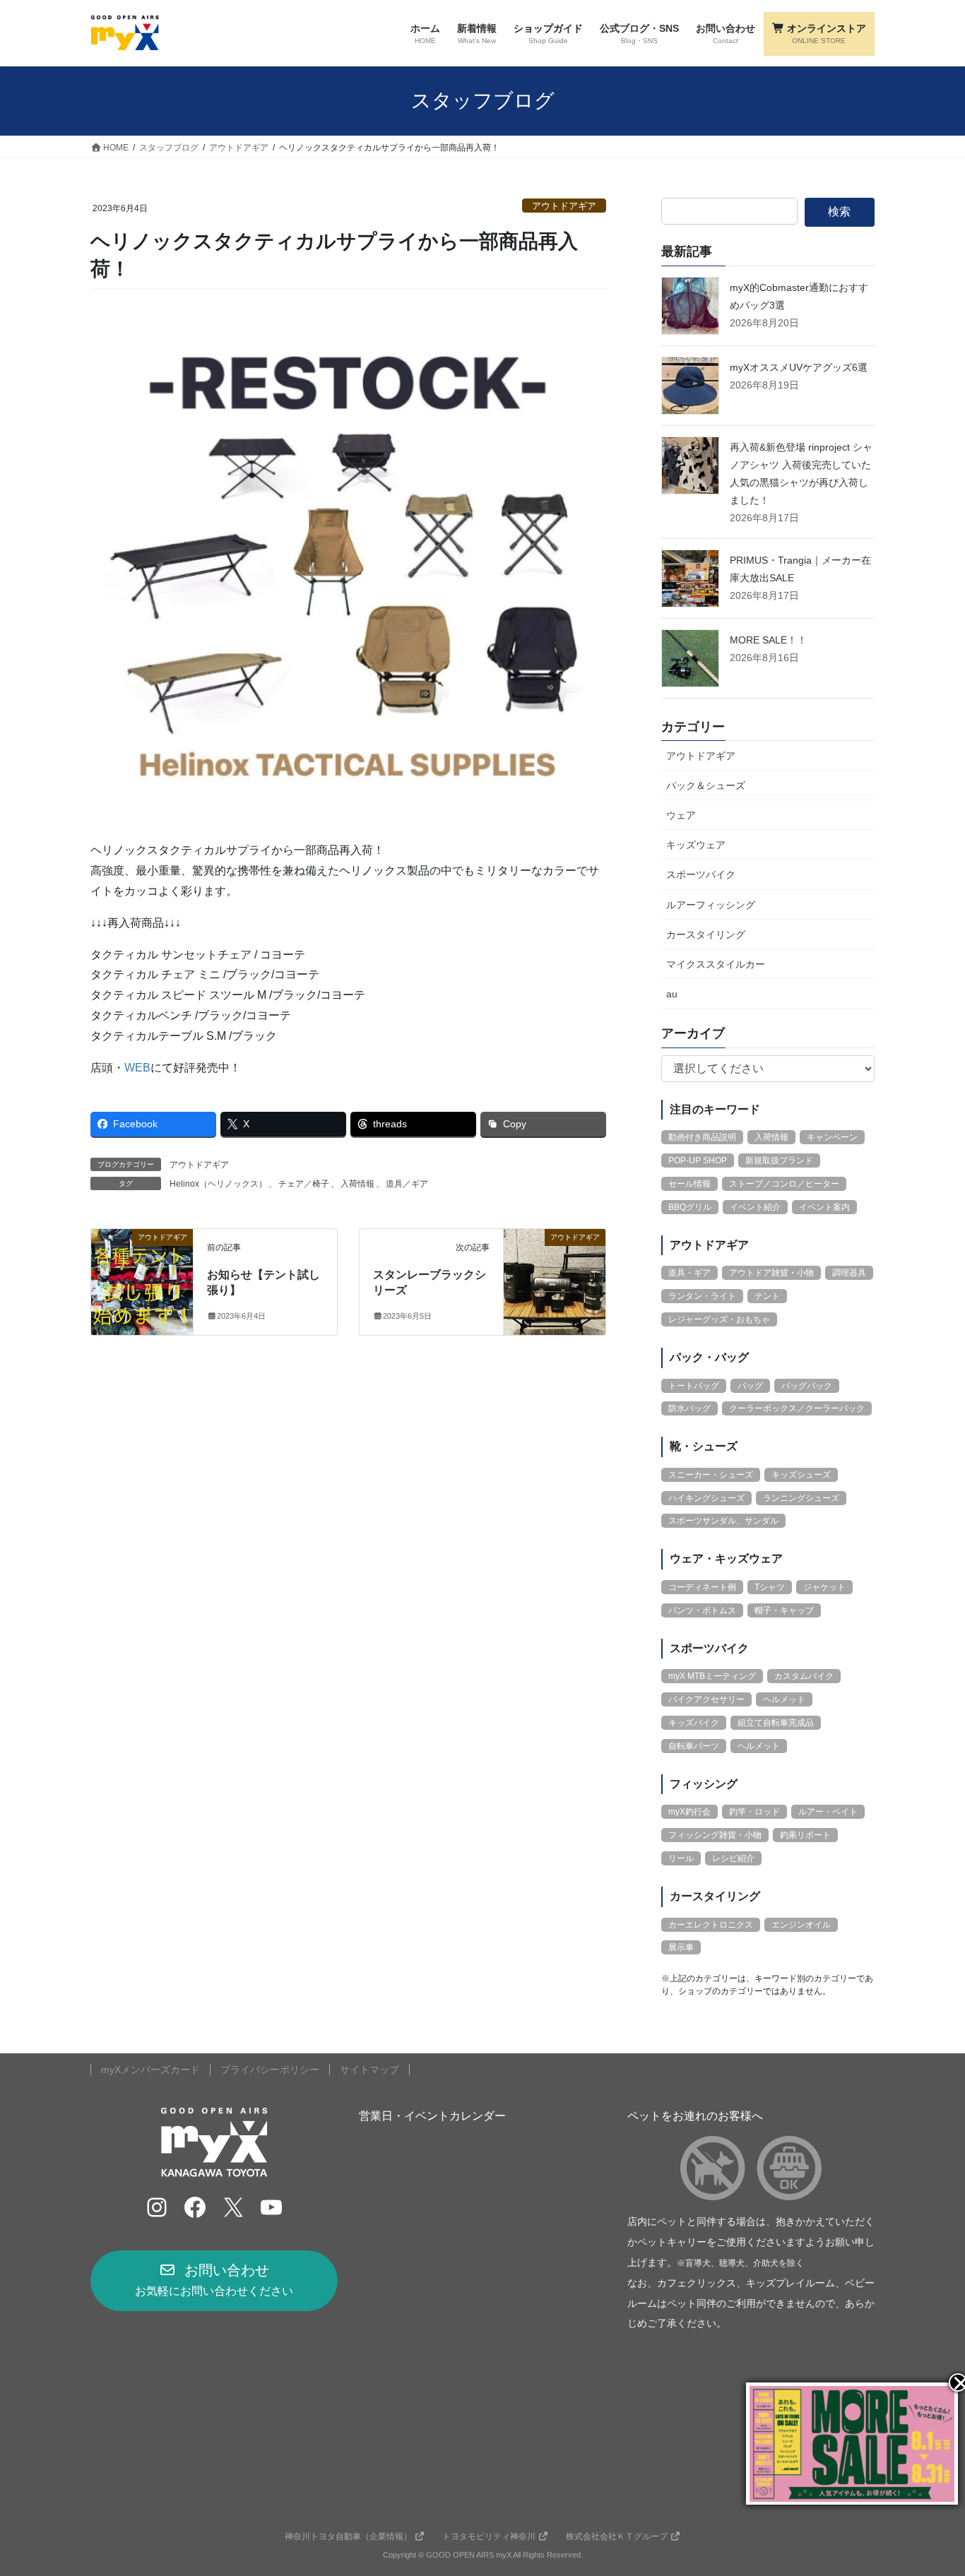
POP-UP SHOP (698, 1161)
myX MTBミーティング (712, 1676)
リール (681, 1858)
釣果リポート (805, 1835)
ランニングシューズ (801, 1498)
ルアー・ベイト (828, 1812)
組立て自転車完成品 (776, 1723)
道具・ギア (689, 1273)
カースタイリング (706, 934)
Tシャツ (770, 1587)
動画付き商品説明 (702, 1137)
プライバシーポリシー (270, 2070)
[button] (214, 2281)
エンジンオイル (801, 1925)
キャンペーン (832, 1137)
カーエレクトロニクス (711, 1925)
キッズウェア (696, 845)
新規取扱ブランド (779, 1161)
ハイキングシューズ (706, 1498)
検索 (839, 212)
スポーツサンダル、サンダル (723, 1521)
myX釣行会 (689, 1812)
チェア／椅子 (304, 1184)
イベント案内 (824, 1207)
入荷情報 (357, 1184)
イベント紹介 (755, 1207)
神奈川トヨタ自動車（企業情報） (348, 2536)
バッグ (750, 1386)
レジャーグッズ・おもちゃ (719, 1319)
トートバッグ (694, 1386)
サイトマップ (369, 2070)
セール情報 (689, 1184)
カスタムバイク (804, 1676)
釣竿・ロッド (754, 1812)
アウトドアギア (564, 206)
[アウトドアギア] (142, 1281)
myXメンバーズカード (150, 2070)
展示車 (681, 1947)
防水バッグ (689, 1408)
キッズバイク (694, 1723)
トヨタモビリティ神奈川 (489, 2536)
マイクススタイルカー (716, 964)
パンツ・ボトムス (702, 1610)
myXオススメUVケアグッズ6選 (799, 367)
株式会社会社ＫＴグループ (617, 2536)
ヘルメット (784, 1699)
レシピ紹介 (733, 1858)
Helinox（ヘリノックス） (218, 1184)
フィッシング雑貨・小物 (715, 1835)
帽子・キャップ (784, 1610)
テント (767, 1296)
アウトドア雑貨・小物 (771, 1273)
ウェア (681, 815)
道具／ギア (407, 1184)
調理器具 (849, 1273)
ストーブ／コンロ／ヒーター (784, 1184)
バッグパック (807, 1386)
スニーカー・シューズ (711, 1475)
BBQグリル (690, 1207)
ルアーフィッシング (711, 905)
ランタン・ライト (702, 1296)
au (672, 994)
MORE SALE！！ (768, 640)
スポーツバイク (701, 874)
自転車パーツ (694, 1746)
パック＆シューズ (706, 785)
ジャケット (824, 1587)
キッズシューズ (801, 1475)
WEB (137, 1068)
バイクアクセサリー (706, 1699)
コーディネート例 (702, 1587)
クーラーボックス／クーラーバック (797, 1408)
